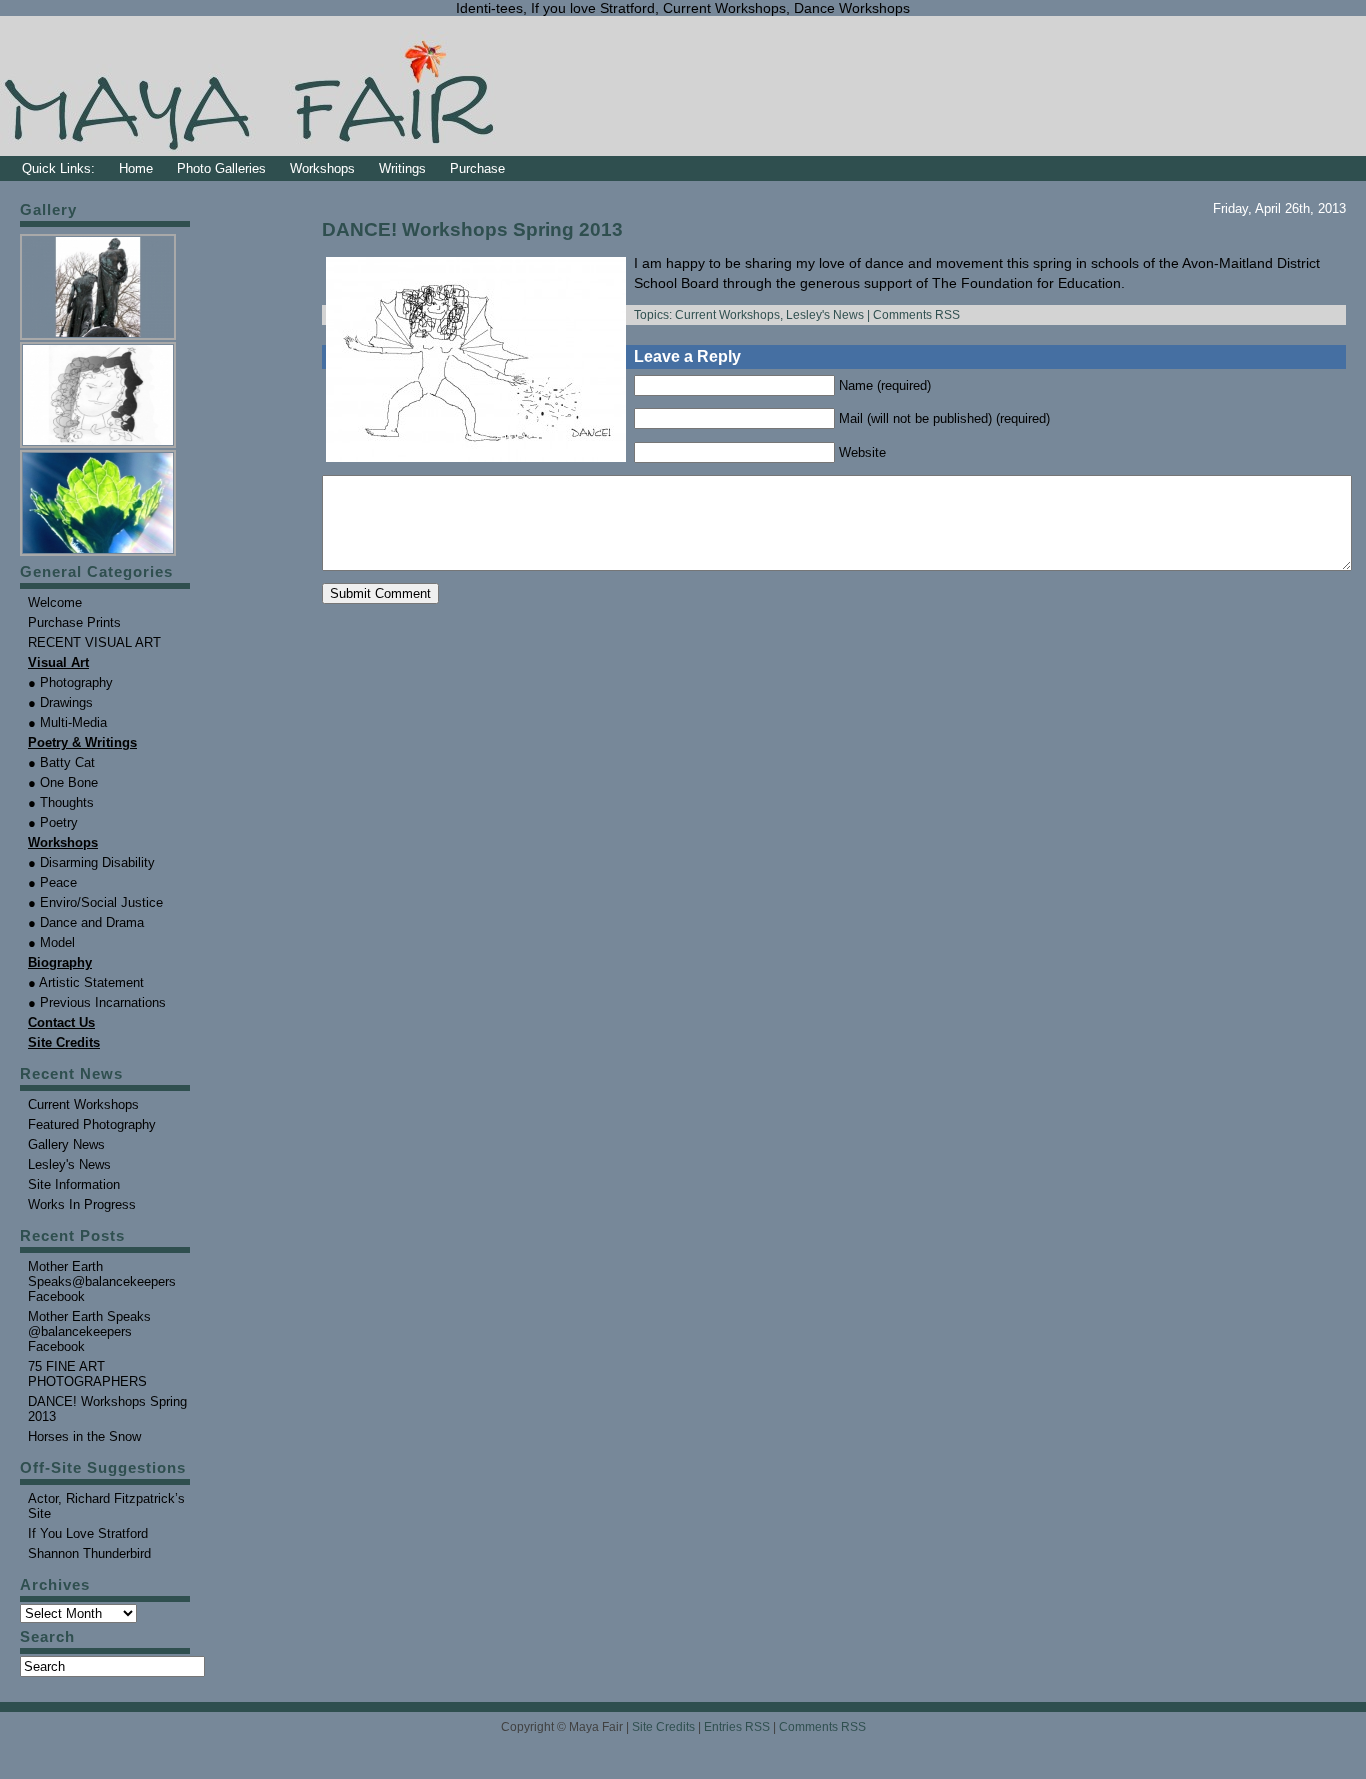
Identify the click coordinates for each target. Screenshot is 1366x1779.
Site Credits (663, 1727)
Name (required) (885, 385)
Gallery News (66, 1144)
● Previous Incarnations (97, 1002)
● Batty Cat (61, 762)
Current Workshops (727, 315)
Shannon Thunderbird (89, 1553)
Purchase (477, 168)
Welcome (55, 602)
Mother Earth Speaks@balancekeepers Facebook (102, 1281)
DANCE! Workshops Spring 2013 (472, 229)
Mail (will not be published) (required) (944, 418)
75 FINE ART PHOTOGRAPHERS (87, 1374)
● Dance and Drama (86, 922)
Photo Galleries (221, 168)
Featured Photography (92, 1124)
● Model (51, 942)
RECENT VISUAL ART (94, 642)
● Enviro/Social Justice (95, 902)
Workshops (322, 168)
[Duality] (99, 337)
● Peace (52, 882)
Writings (402, 168)
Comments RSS (916, 315)
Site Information (74, 1184)
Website (862, 452)
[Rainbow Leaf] (99, 553)
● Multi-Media (67, 722)
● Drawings (60, 702)
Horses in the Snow (84, 1436)
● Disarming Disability (91, 862)
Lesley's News (825, 315)
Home (136, 168)
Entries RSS (737, 1727)
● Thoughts (61, 802)
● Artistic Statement (86, 982)
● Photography (70, 682)
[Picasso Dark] (99, 445)
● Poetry (53, 822)
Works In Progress (82, 1204)
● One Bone (63, 782)
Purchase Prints (74, 622)
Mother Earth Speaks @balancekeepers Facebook (89, 1331)
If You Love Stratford (88, 1533)
